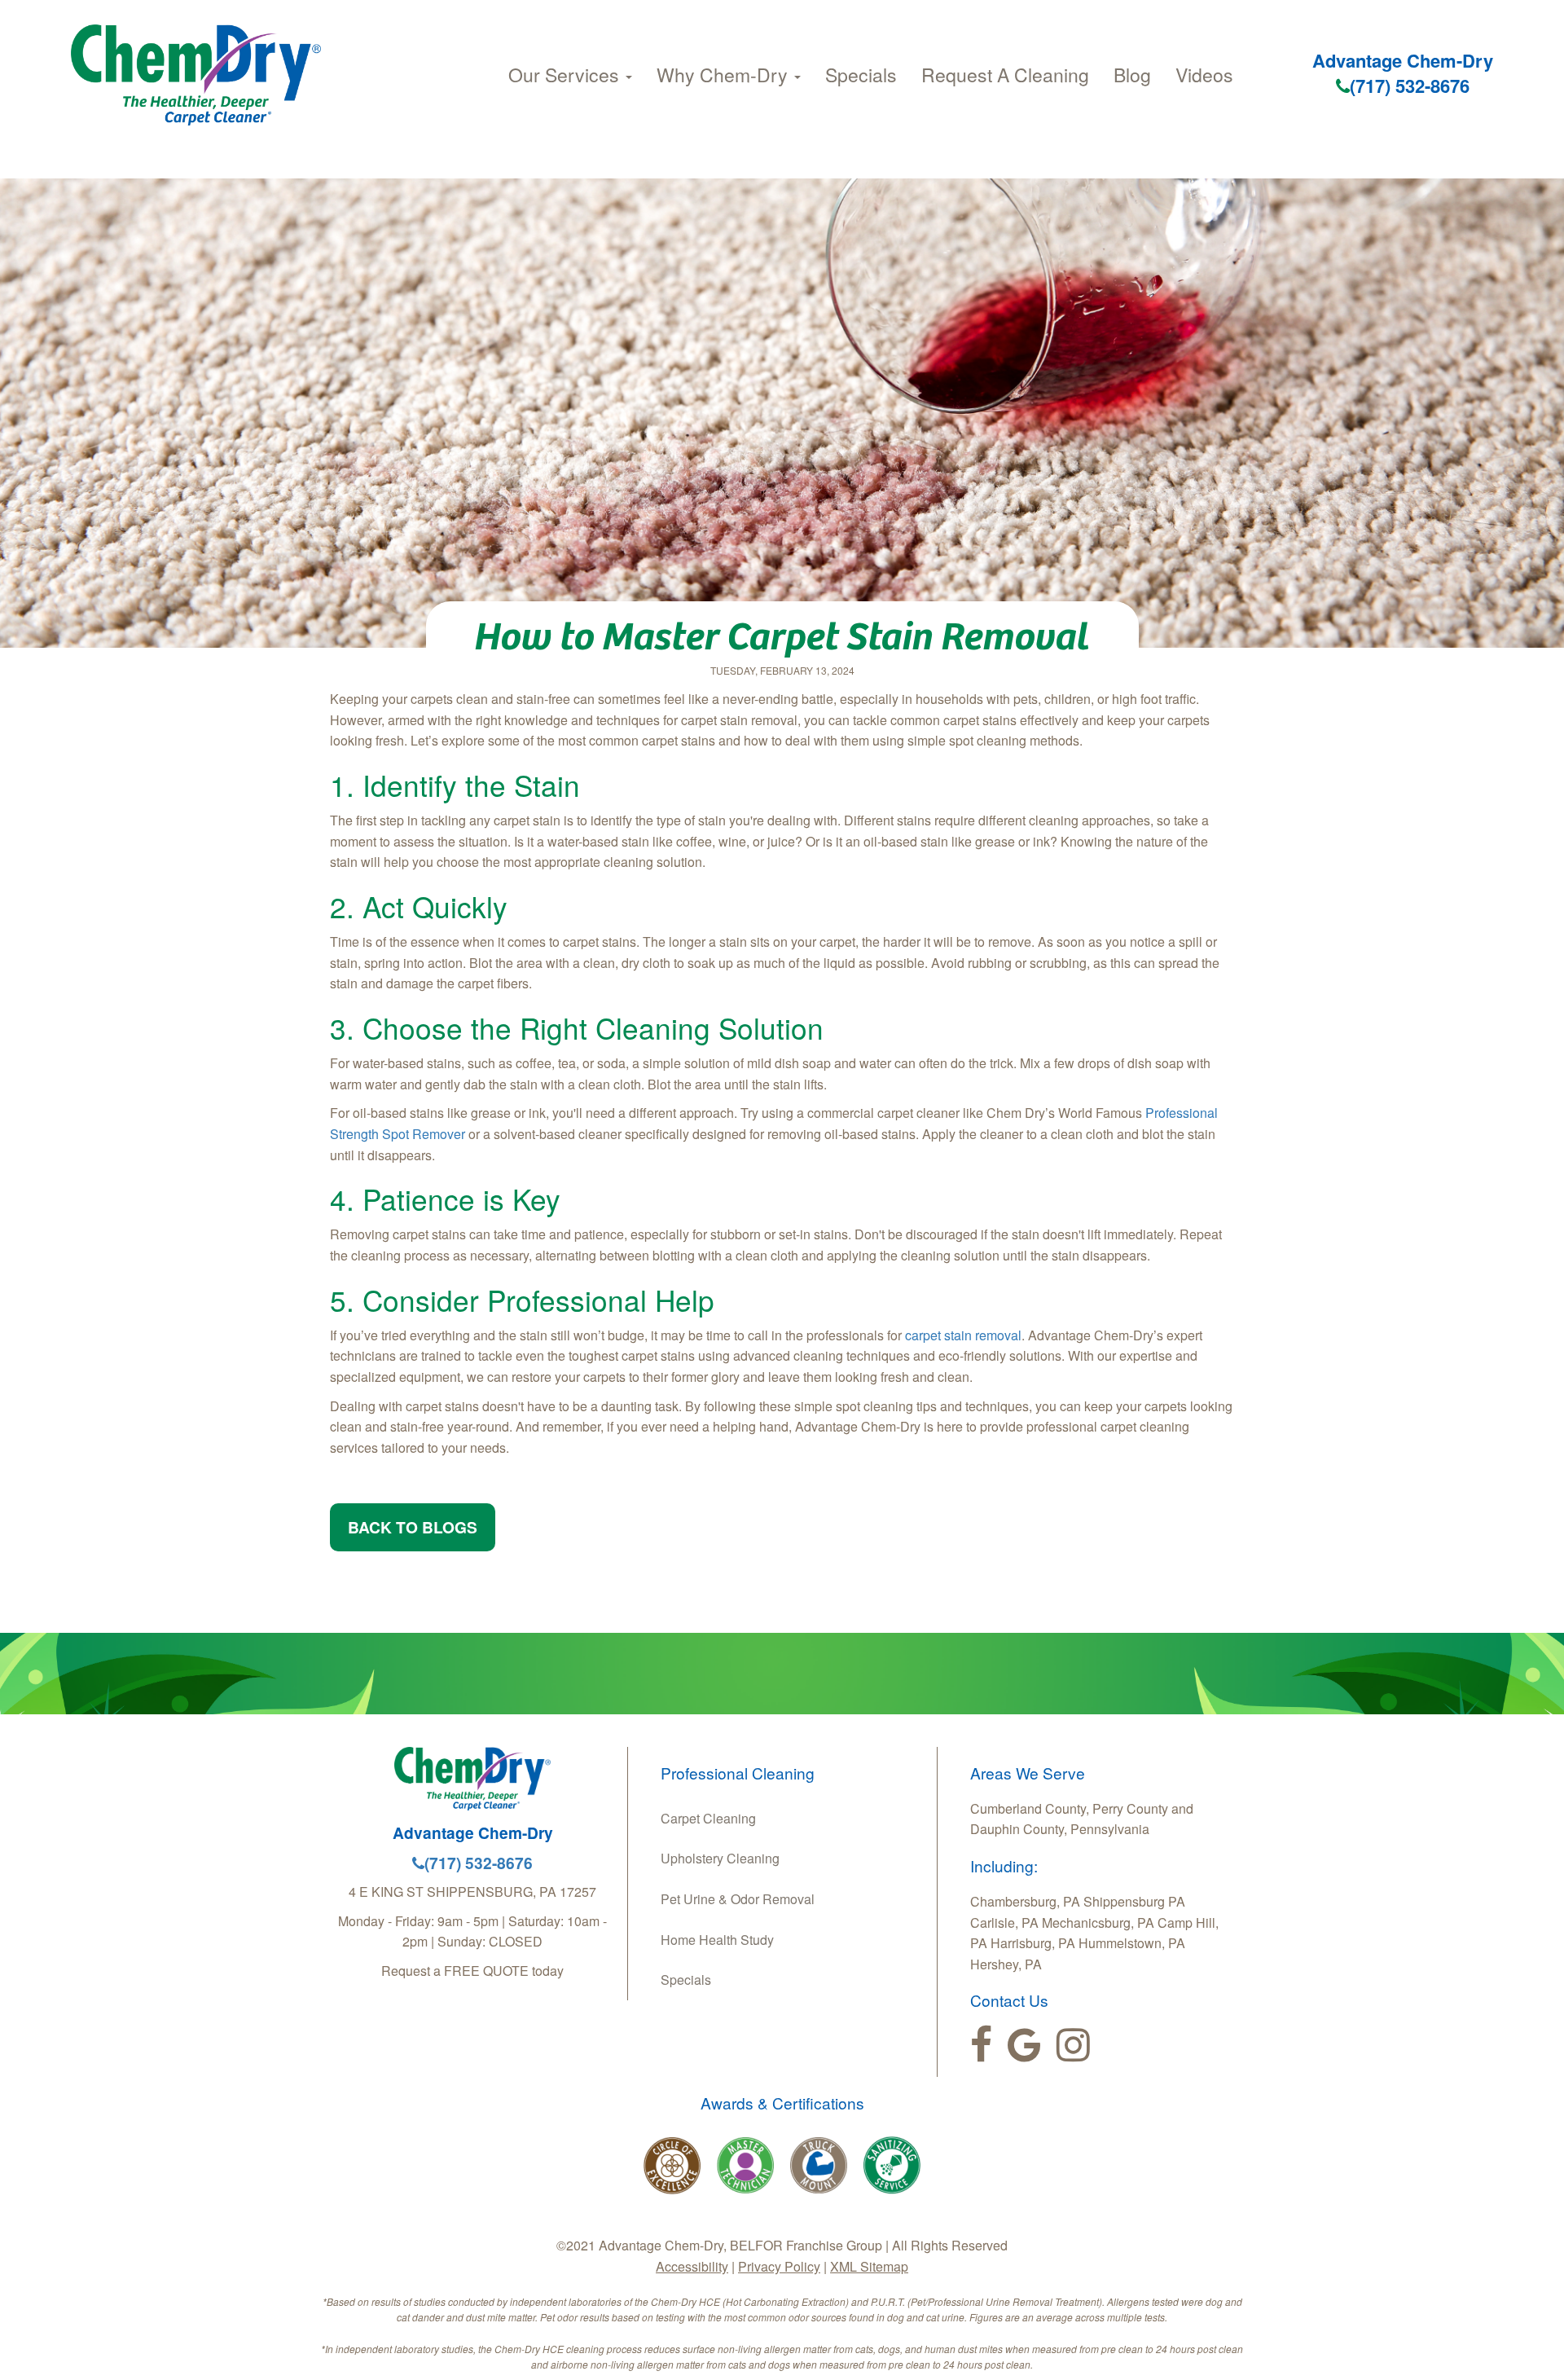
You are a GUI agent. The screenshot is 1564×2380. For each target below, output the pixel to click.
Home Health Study (717, 1940)
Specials (861, 75)
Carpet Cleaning (708, 1818)
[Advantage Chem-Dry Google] (1024, 2045)
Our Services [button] (566, 75)
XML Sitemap (869, 2266)
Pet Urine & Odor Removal (738, 1899)
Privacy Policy (779, 2266)
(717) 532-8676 (1410, 86)
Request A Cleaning (1005, 75)
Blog (1132, 75)
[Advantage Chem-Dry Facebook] (981, 2045)
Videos (1204, 75)
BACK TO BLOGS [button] (413, 1527)
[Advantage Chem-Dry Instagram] (1073, 2045)
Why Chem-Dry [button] (725, 75)
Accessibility (692, 2266)
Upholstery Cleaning (720, 1858)
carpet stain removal (963, 1335)
